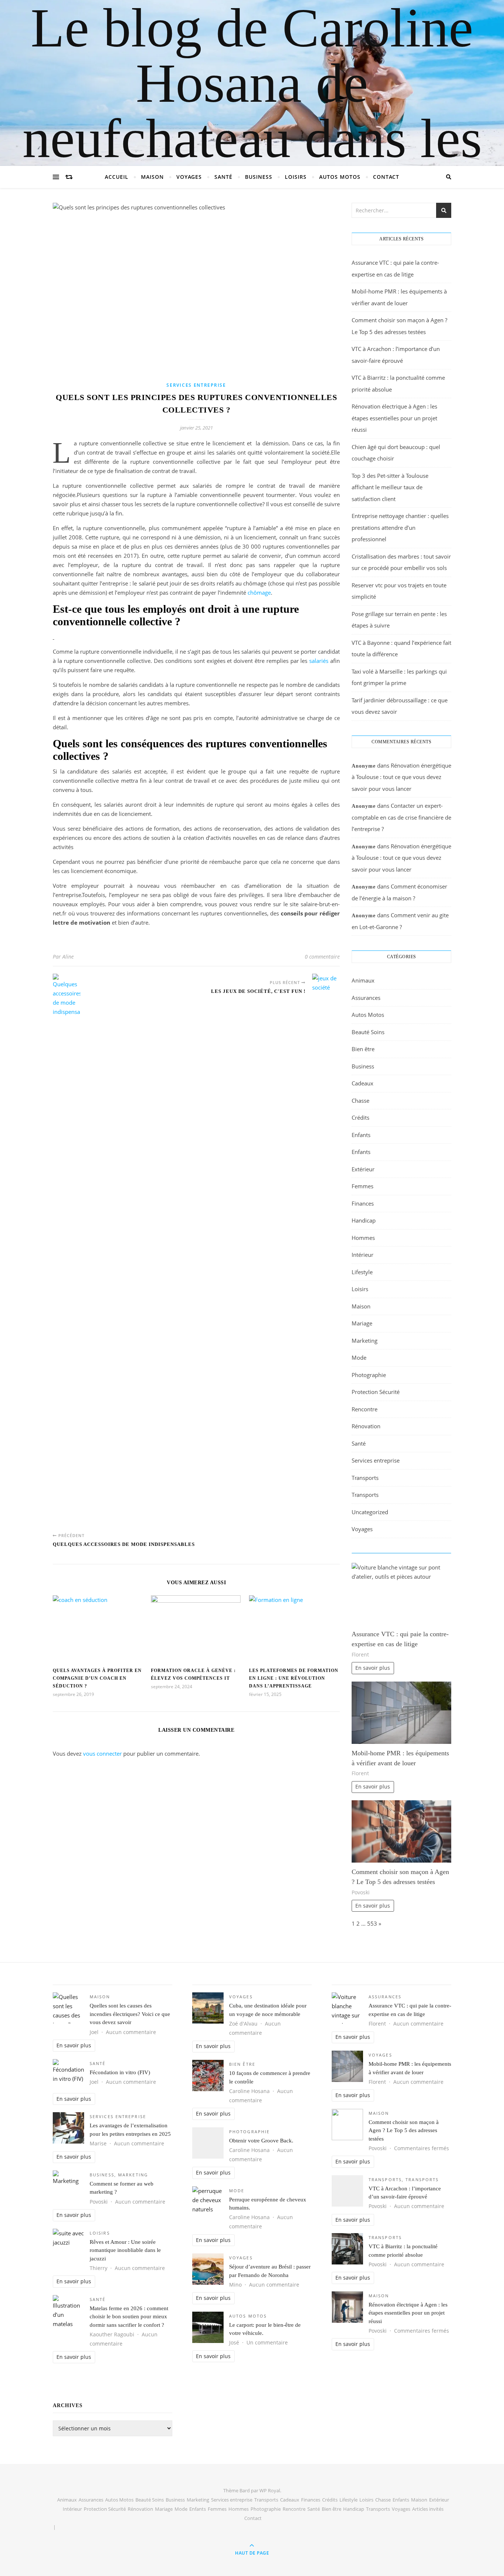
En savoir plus (373, 1668)
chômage (259, 592)
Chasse (360, 1101)
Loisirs (296, 177)
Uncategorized (370, 1512)
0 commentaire (322, 957)
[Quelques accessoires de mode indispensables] (67, 1250)
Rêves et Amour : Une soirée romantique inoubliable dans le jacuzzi (125, 2250)
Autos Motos (340, 177)
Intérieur (363, 1255)
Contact (386, 177)
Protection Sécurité (376, 1392)
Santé (223, 177)
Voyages (189, 177)
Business (259, 177)
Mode (359, 1357)
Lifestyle (362, 1272)
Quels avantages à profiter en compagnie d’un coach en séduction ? (97, 1678)
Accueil (117, 177)
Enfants (361, 1135)
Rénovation (366, 1426)
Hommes (363, 1238)
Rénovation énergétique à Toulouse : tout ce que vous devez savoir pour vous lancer (401, 777)
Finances (363, 1203)
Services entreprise (196, 385)
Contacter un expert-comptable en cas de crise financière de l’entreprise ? (401, 817)
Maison (152, 177)
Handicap (364, 1220)
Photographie (369, 1375)
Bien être (363, 1049)
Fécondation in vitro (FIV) (120, 2072)
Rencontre (365, 1409)
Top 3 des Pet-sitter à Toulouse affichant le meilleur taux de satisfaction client (390, 487)
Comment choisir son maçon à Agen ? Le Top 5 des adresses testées (404, 2130)
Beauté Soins (368, 1032)
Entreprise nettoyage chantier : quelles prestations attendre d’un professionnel (400, 527)
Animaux (363, 980)
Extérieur (363, 1169)
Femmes (363, 1186)
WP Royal (270, 2490)
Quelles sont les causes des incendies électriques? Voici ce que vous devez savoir (130, 2014)
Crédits (360, 1117)
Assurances (366, 998)
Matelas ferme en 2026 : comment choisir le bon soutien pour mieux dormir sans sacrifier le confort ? (129, 2317)
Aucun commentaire (131, 2032)
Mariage (362, 1323)
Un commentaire (267, 2343)
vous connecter (102, 1753)
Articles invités (428, 2509)
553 (372, 1923)
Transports (365, 1478)
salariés (319, 661)
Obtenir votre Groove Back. (261, 2141)
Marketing (365, 1341)
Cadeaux (363, 1083)
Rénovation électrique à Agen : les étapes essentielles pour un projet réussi (394, 418)
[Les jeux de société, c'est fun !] (326, 1250)
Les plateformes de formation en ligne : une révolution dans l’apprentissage (294, 1678)
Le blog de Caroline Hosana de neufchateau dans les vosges (252, 111)
